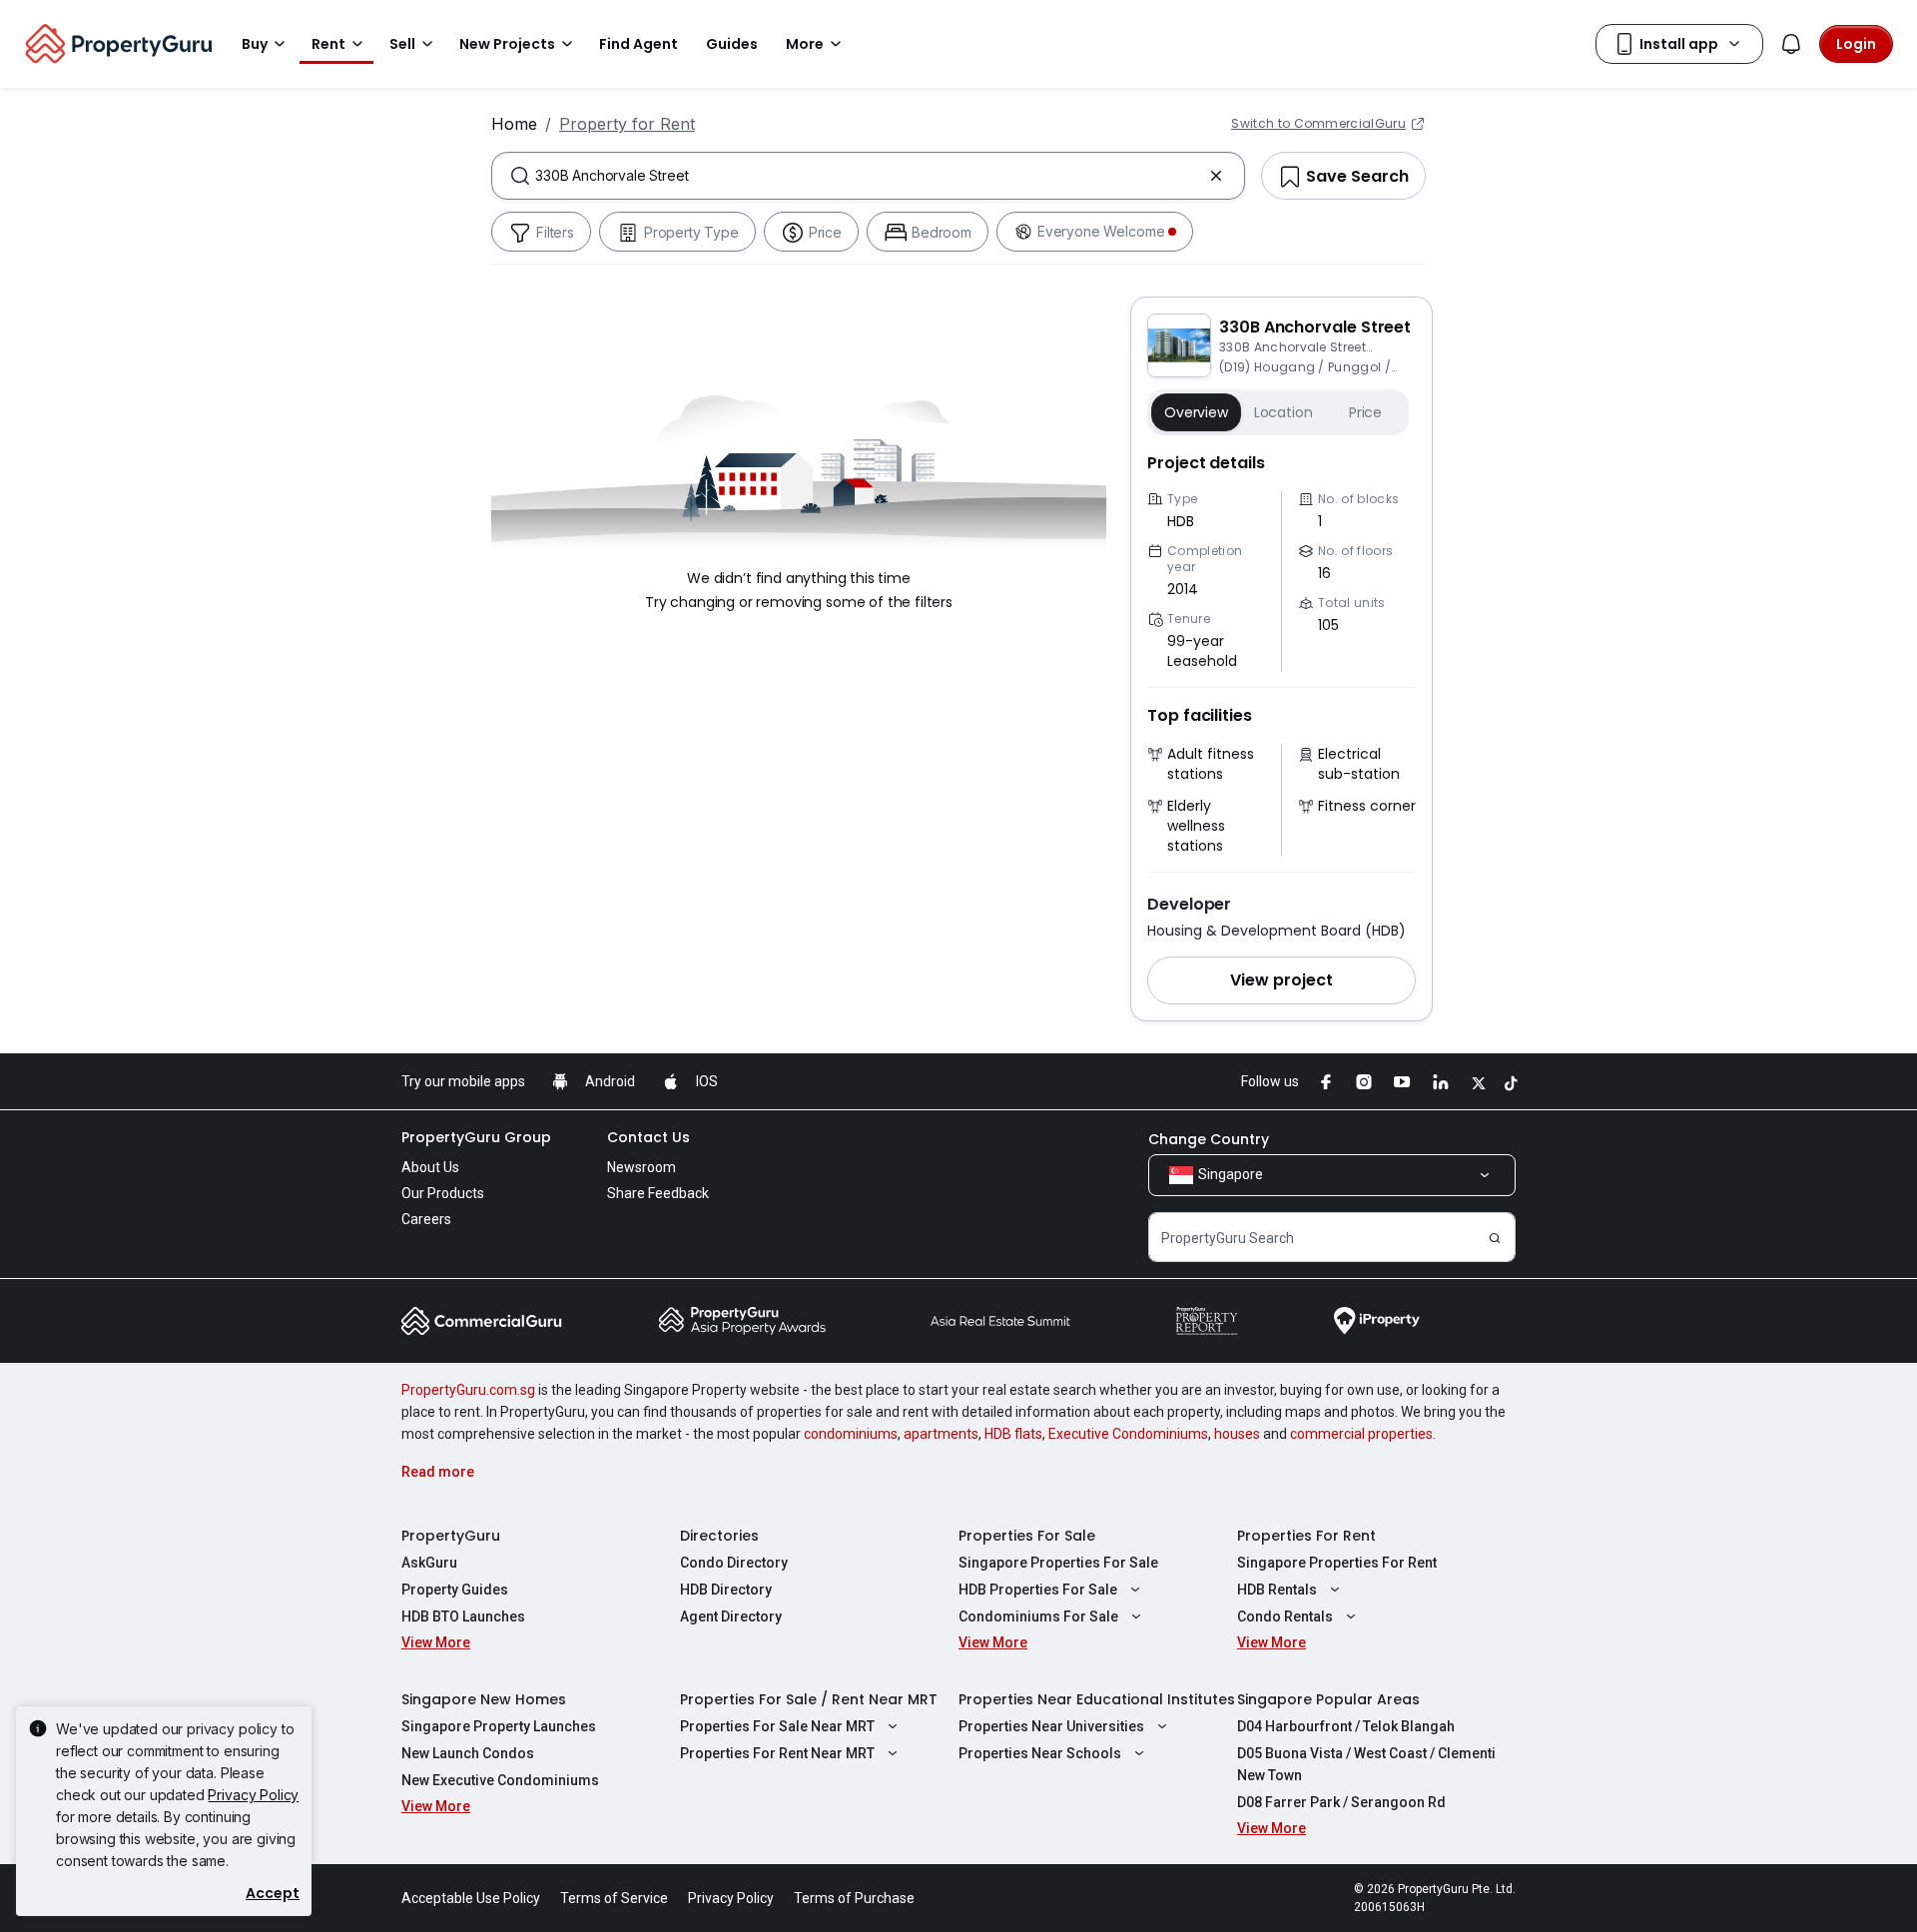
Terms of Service (614, 1898)
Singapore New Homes (484, 1699)
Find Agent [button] (639, 44)
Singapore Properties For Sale (1058, 1563)
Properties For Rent (1306, 1536)
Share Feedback (658, 1193)
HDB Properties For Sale (1038, 1590)
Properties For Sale (1027, 1536)
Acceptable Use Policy (471, 1898)
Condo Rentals (1285, 1616)
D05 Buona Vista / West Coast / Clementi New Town (1366, 1764)
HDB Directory (726, 1590)
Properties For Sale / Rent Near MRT (809, 1699)
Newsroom (641, 1167)
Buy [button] (255, 44)
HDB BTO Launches (463, 1616)
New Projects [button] (507, 44)
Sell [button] (402, 44)
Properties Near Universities (1051, 1726)
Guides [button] (732, 44)
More (805, 44)
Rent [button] (328, 44)
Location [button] (1283, 412)
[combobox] (868, 176)
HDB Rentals (1277, 1590)
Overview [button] (1196, 412)
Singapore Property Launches (499, 1726)
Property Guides (455, 1590)
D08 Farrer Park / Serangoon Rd (1341, 1802)
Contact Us (648, 1137)
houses (1237, 1434)
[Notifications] (1791, 44)
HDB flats (1013, 1434)
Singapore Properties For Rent (1337, 1563)
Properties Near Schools (1040, 1753)
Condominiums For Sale (1038, 1616)
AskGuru (429, 1563)
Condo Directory (734, 1563)
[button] (1281, 980)
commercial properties (1361, 1434)
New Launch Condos (468, 1753)
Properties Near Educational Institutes (1097, 1699)
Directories (719, 1536)
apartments (941, 1434)
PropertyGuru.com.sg (468, 1390)
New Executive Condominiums (500, 1780)
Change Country (1209, 1139)
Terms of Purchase (854, 1898)
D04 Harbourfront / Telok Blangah (1346, 1726)
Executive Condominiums (1128, 1434)
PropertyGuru (451, 1536)
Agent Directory (731, 1616)
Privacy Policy (253, 1795)
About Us (430, 1167)
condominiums (851, 1434)
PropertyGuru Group (476, 1137)
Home (514, 124)
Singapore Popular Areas (1328, 1699)
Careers (426, 1219)
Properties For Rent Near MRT (777, 1753)
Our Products (443, 1193)
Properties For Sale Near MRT (777, 1726)
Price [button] (1365, 412)
